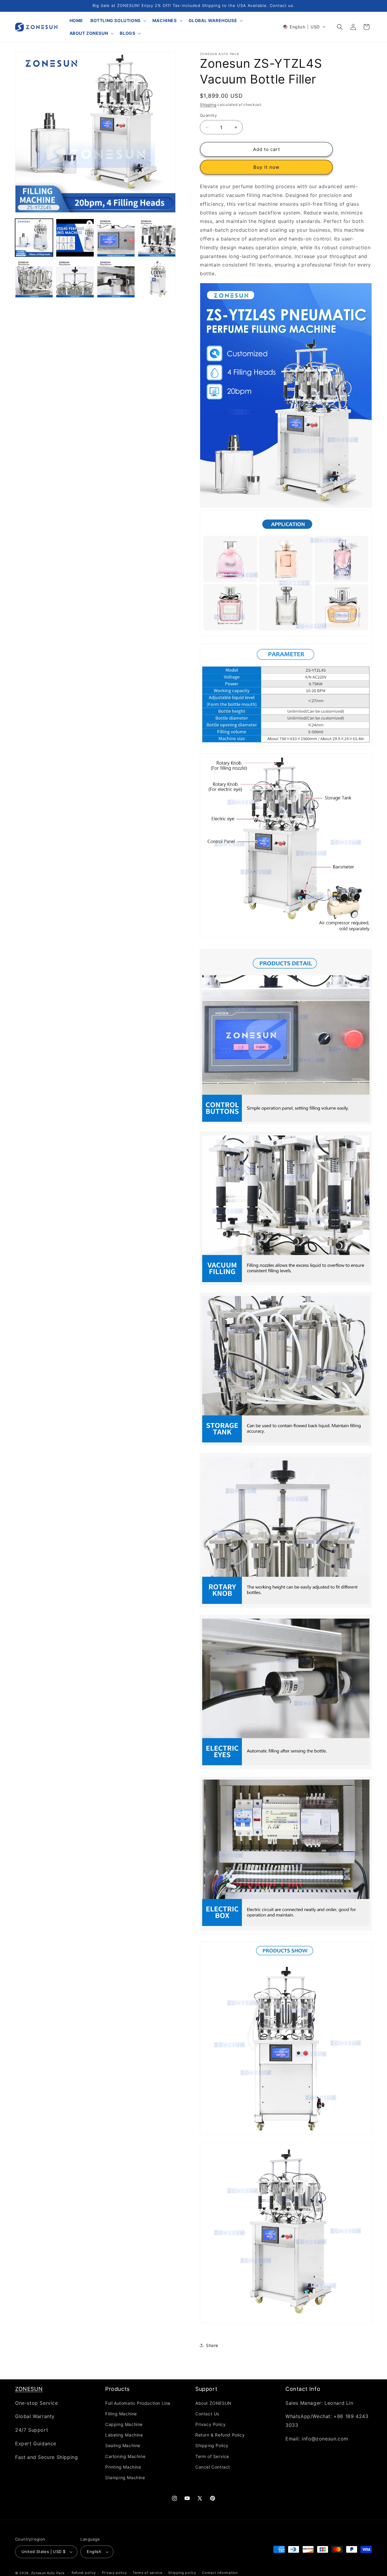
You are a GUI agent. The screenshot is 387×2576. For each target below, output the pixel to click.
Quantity (208, 115)
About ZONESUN (213, 2403)
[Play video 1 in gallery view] (75, 238)
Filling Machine (121, 2414)
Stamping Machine (125, 2478)
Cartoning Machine (125, 2456)
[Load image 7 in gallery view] (157, 279)
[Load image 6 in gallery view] (116, 279)
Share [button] (212, 2345)
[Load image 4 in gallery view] (34, 279)
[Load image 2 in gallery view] (116, 238)
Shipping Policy (212, 2445)
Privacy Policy (210, 2424)
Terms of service (147, 2573)
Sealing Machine (123, 2445)
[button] (118, 21)
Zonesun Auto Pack (48, 2573)
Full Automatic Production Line (138, 2403)
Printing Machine (123, 2467)
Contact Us (207, 2414)
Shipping (208, 105)
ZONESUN (29, 2389)
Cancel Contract (213, 2467)
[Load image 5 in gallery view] (75, 279)
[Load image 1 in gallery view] (34, 238)
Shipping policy (182, 2573)
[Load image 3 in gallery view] (157, 238)
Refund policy (84, 2573)
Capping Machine (124, 2424)
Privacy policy (114, 2573)
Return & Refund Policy (220, 2435)
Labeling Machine (124, 2435)
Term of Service (212, 2456)
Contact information (220, 2573)
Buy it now (266, 167)
